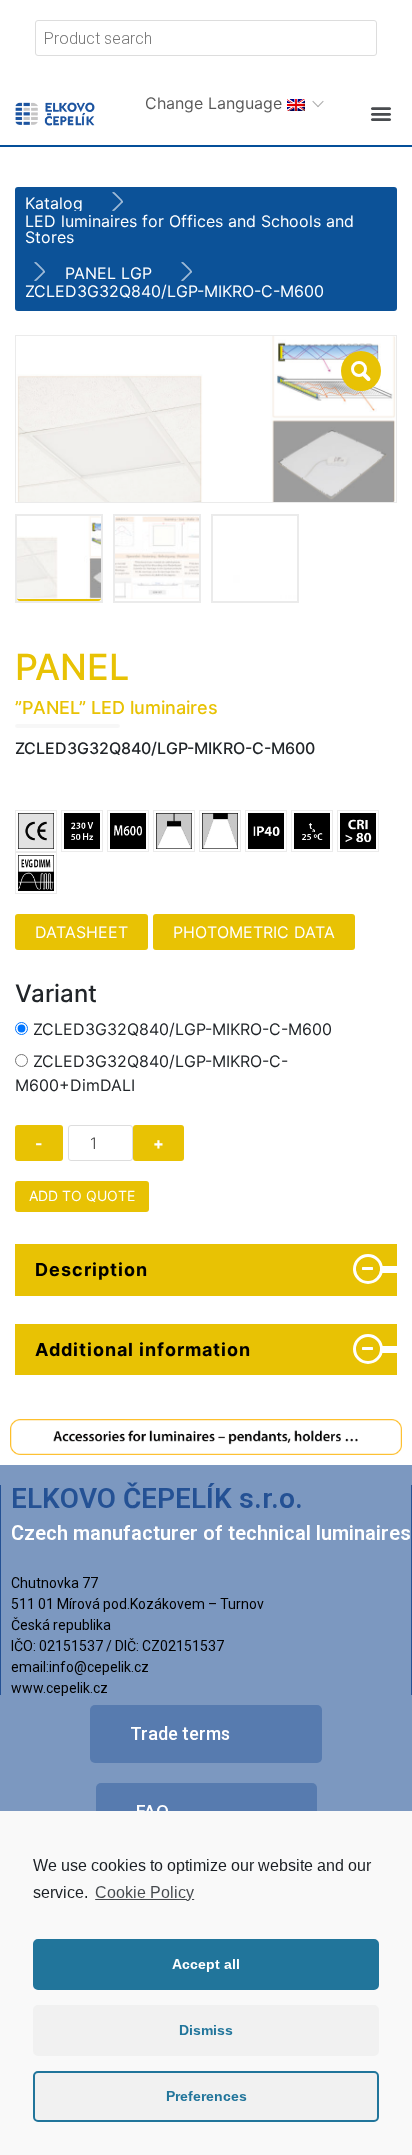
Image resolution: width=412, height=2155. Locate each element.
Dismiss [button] (206, 2030)
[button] (380, 113)
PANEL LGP (108, 273)
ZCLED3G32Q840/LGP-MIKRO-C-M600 (182, 1029)
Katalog (54, 203)
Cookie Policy (144, 1892)
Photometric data (254, 932)
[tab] (206, 1270)
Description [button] (91, 1269)
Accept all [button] (206, 1964)
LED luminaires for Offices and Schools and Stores (189, 229)
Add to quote (82, 1195)
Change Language (216, 103)
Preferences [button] (206, 2096)
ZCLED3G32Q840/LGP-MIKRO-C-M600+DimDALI (151, 1073)
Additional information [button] (143, 1349)
